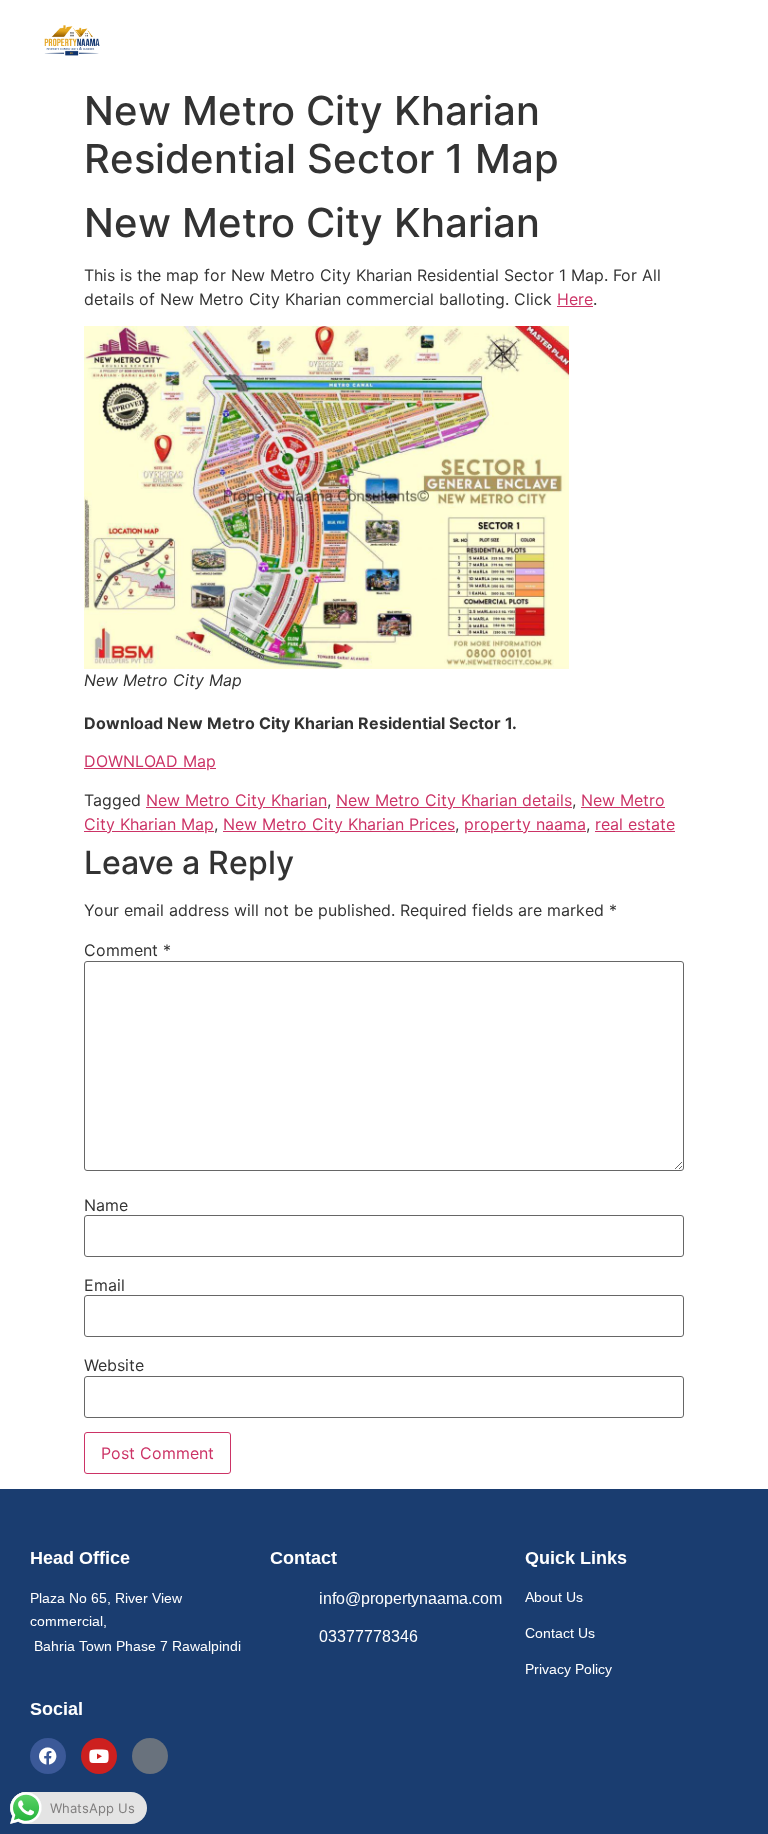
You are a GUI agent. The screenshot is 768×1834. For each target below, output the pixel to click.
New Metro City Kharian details (454, 800)
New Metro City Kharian (236, 800)
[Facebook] (48, 1756)
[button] (456, 39)
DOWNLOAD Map (150, 761)
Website (114, 1365)
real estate (635, 824)
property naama (525, 824)
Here (575, 299)
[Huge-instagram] (150, 1756)
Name (106, 1205)
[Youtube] (99, 1756)
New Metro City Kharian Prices (339, 824)
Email (104, 1285)
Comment (127, 950)
